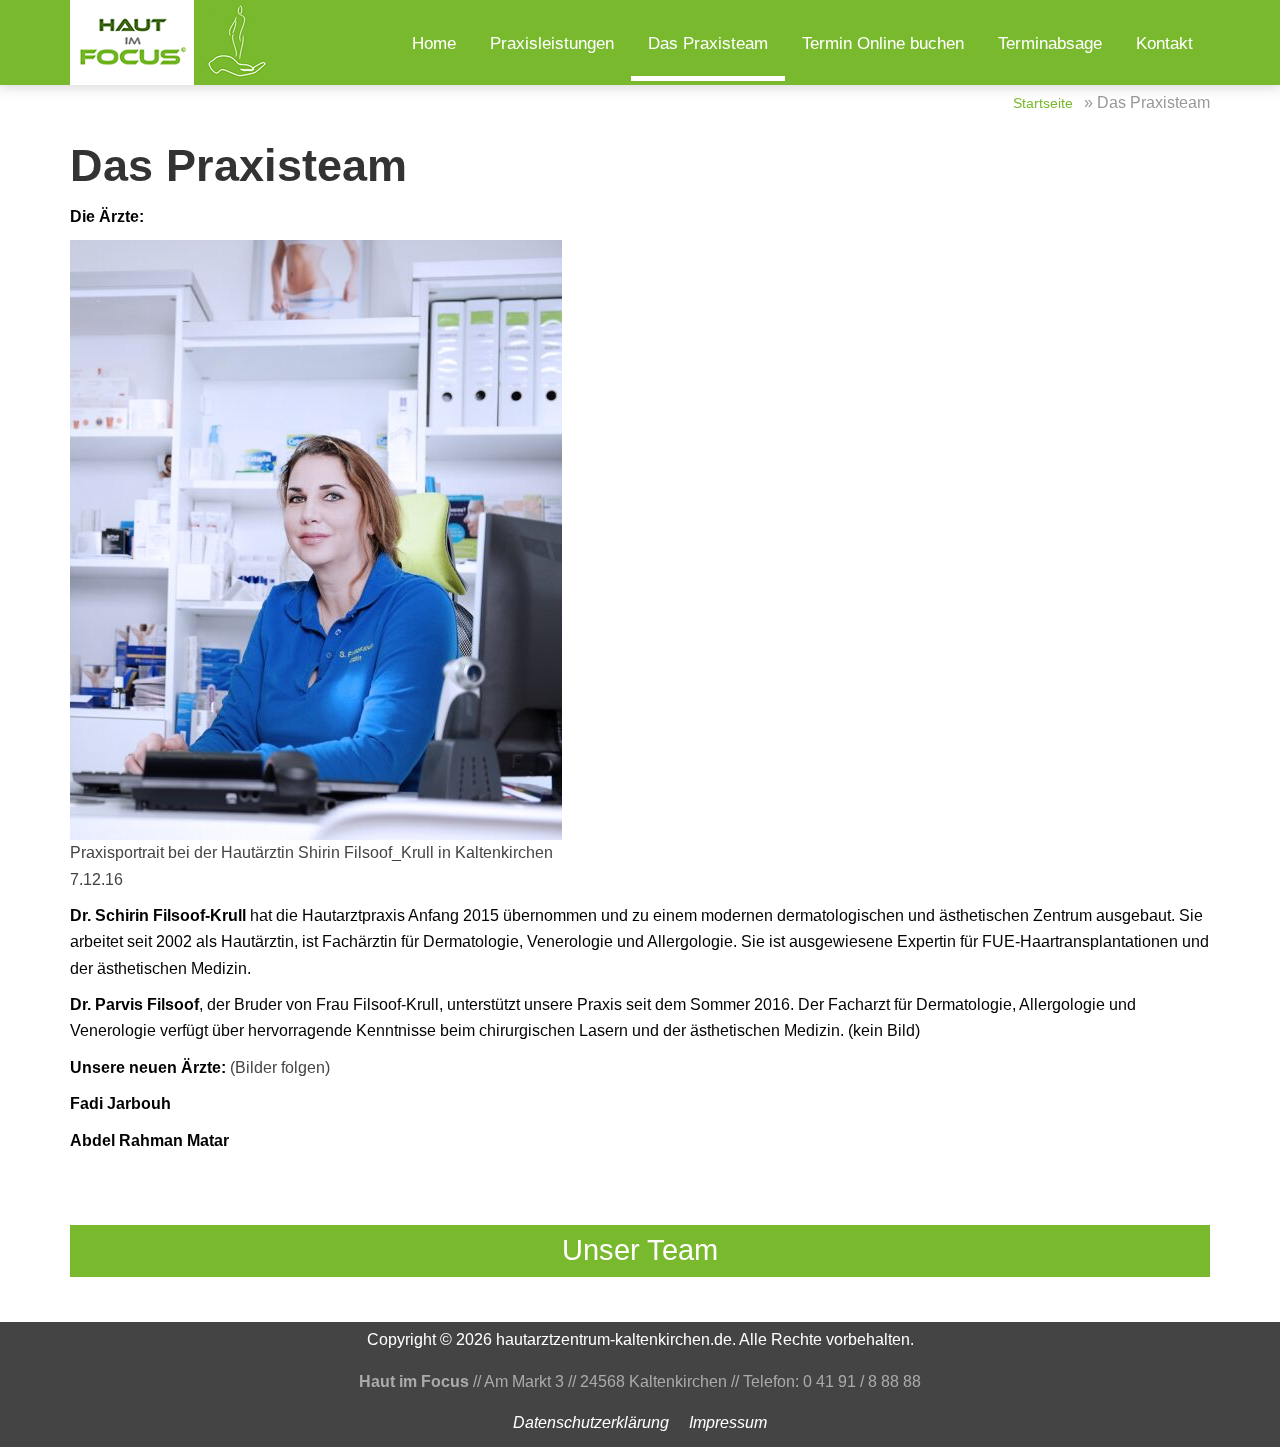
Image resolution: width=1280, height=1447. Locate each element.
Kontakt (1164, 43)
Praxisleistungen (552, 43)
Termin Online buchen (883, 43)
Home (434, 43)
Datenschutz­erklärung (591, 1422)
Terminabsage (1050, 43)
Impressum (728, 1422)
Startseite (1043, 103)
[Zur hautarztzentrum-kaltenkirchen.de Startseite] (175, 42)
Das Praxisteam (708, 43)
